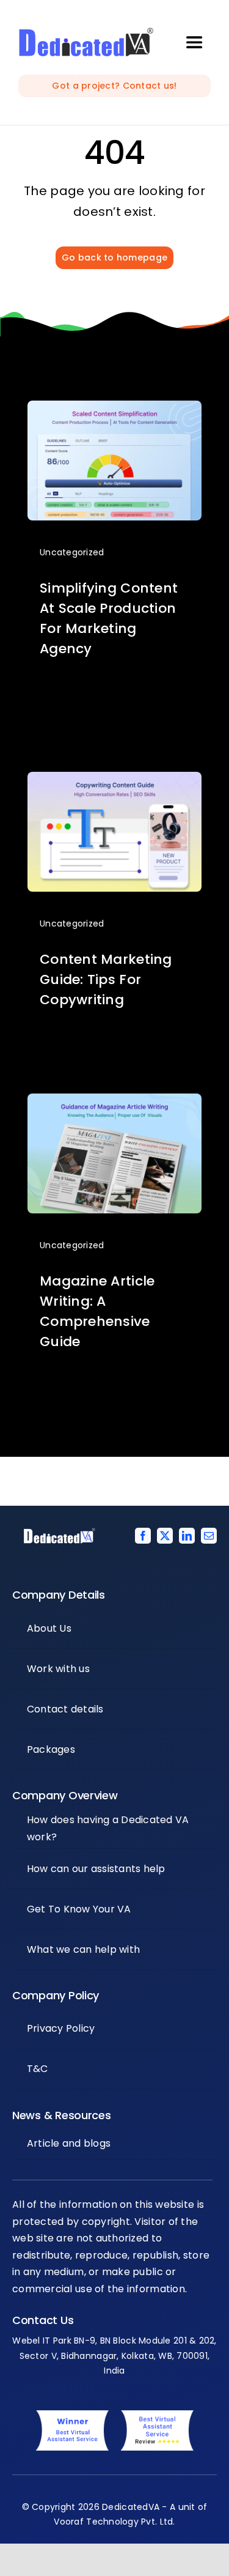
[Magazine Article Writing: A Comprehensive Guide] (114, 1102)
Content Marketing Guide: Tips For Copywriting (106, 979)
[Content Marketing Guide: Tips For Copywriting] (114, 781)
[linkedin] (187, 1536)
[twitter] (165, 1536)
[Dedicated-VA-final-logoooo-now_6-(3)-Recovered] (86, 33)
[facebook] (143, 1536)
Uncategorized (72, 552)
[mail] (209, 1536)
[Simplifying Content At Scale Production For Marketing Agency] (114, 409)
